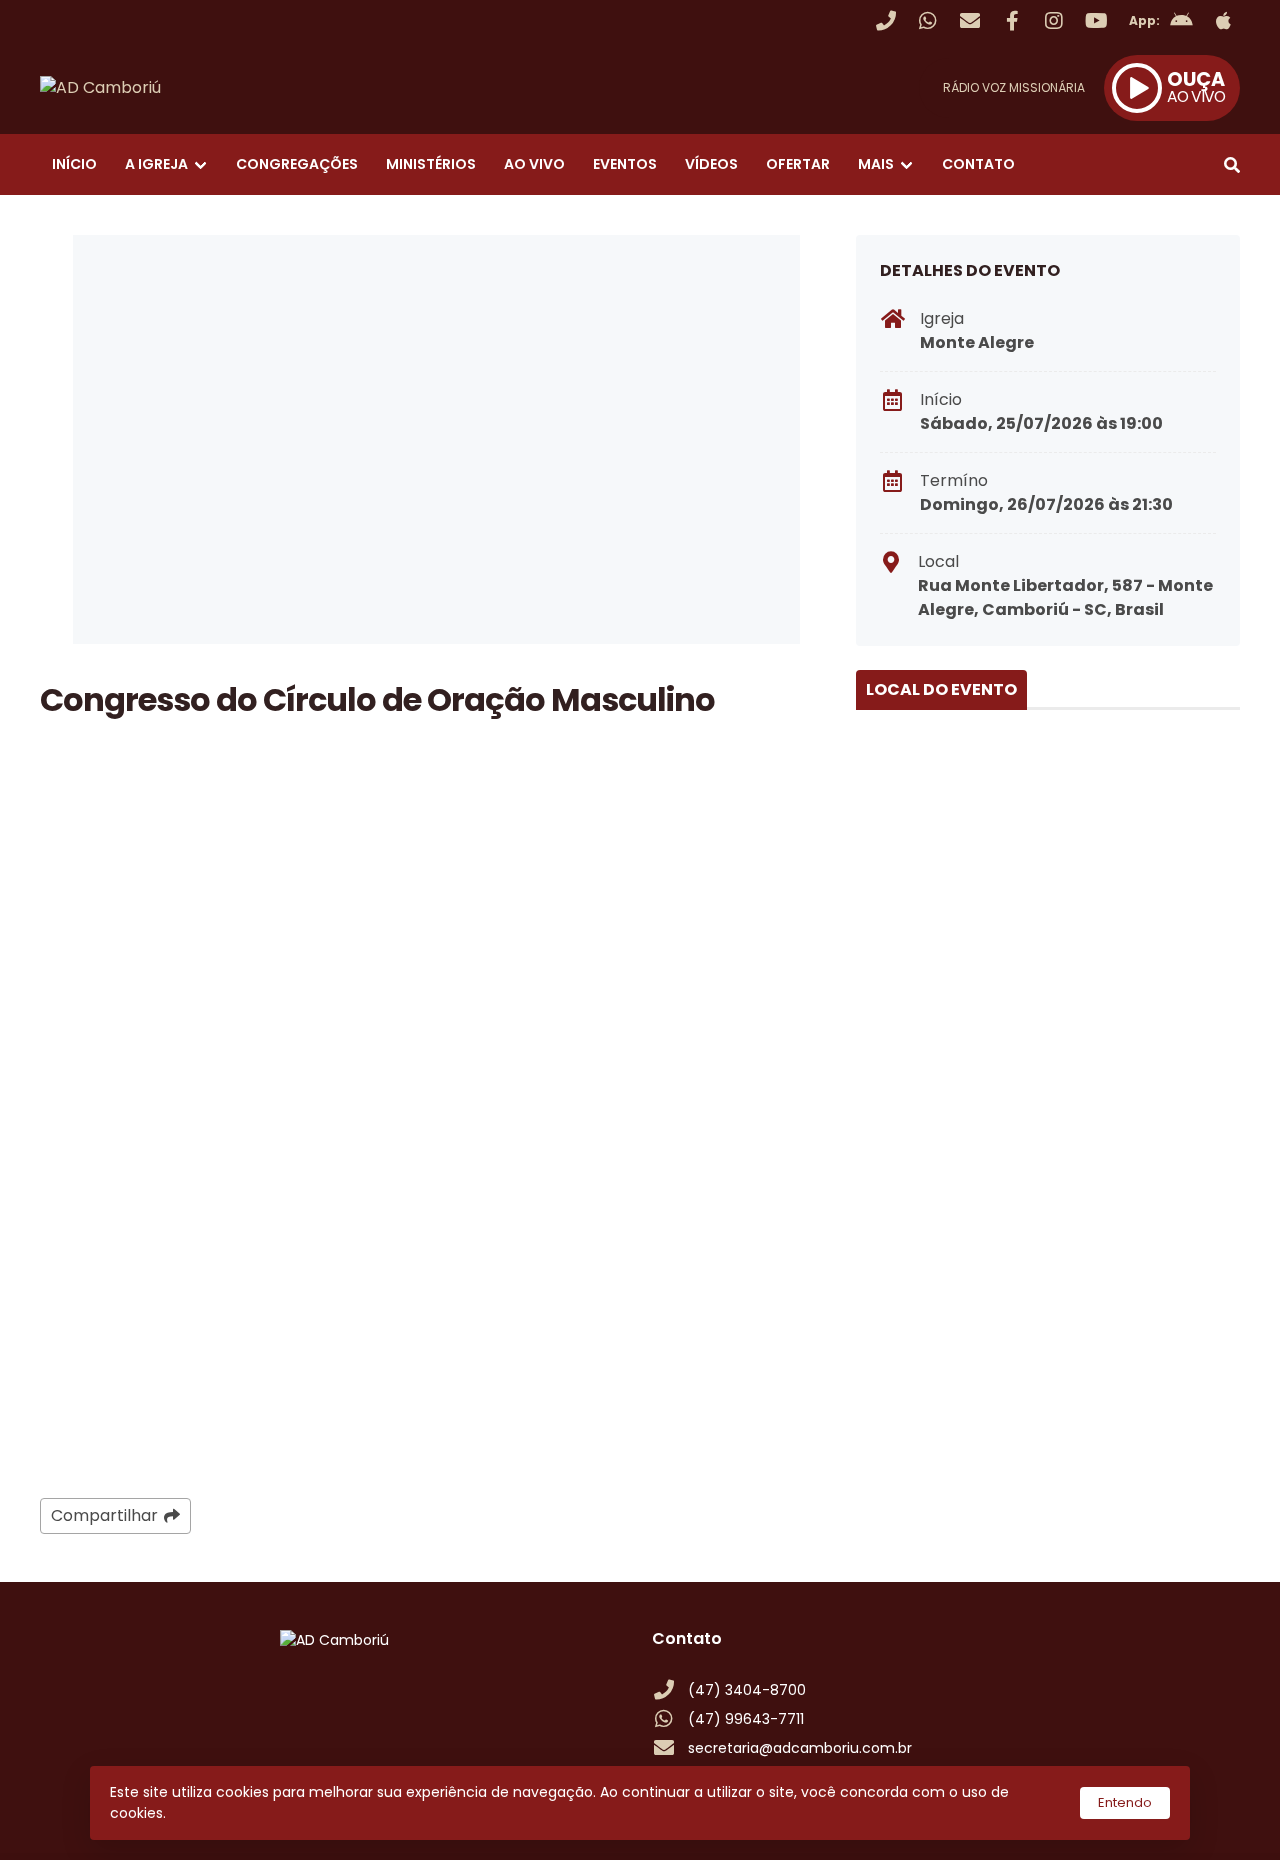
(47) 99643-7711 (746, 1719)
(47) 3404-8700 (747, 1690)
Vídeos (711, 164)
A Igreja (156, 164)
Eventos (625, 164)
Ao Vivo (534, 164)
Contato (978, 164)
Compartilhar (104, 1515)
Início (74, 164)
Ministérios (431, 164)
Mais (876, 164)
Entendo (1125, 1802)
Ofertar (798, 164)
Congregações (297, 164)
